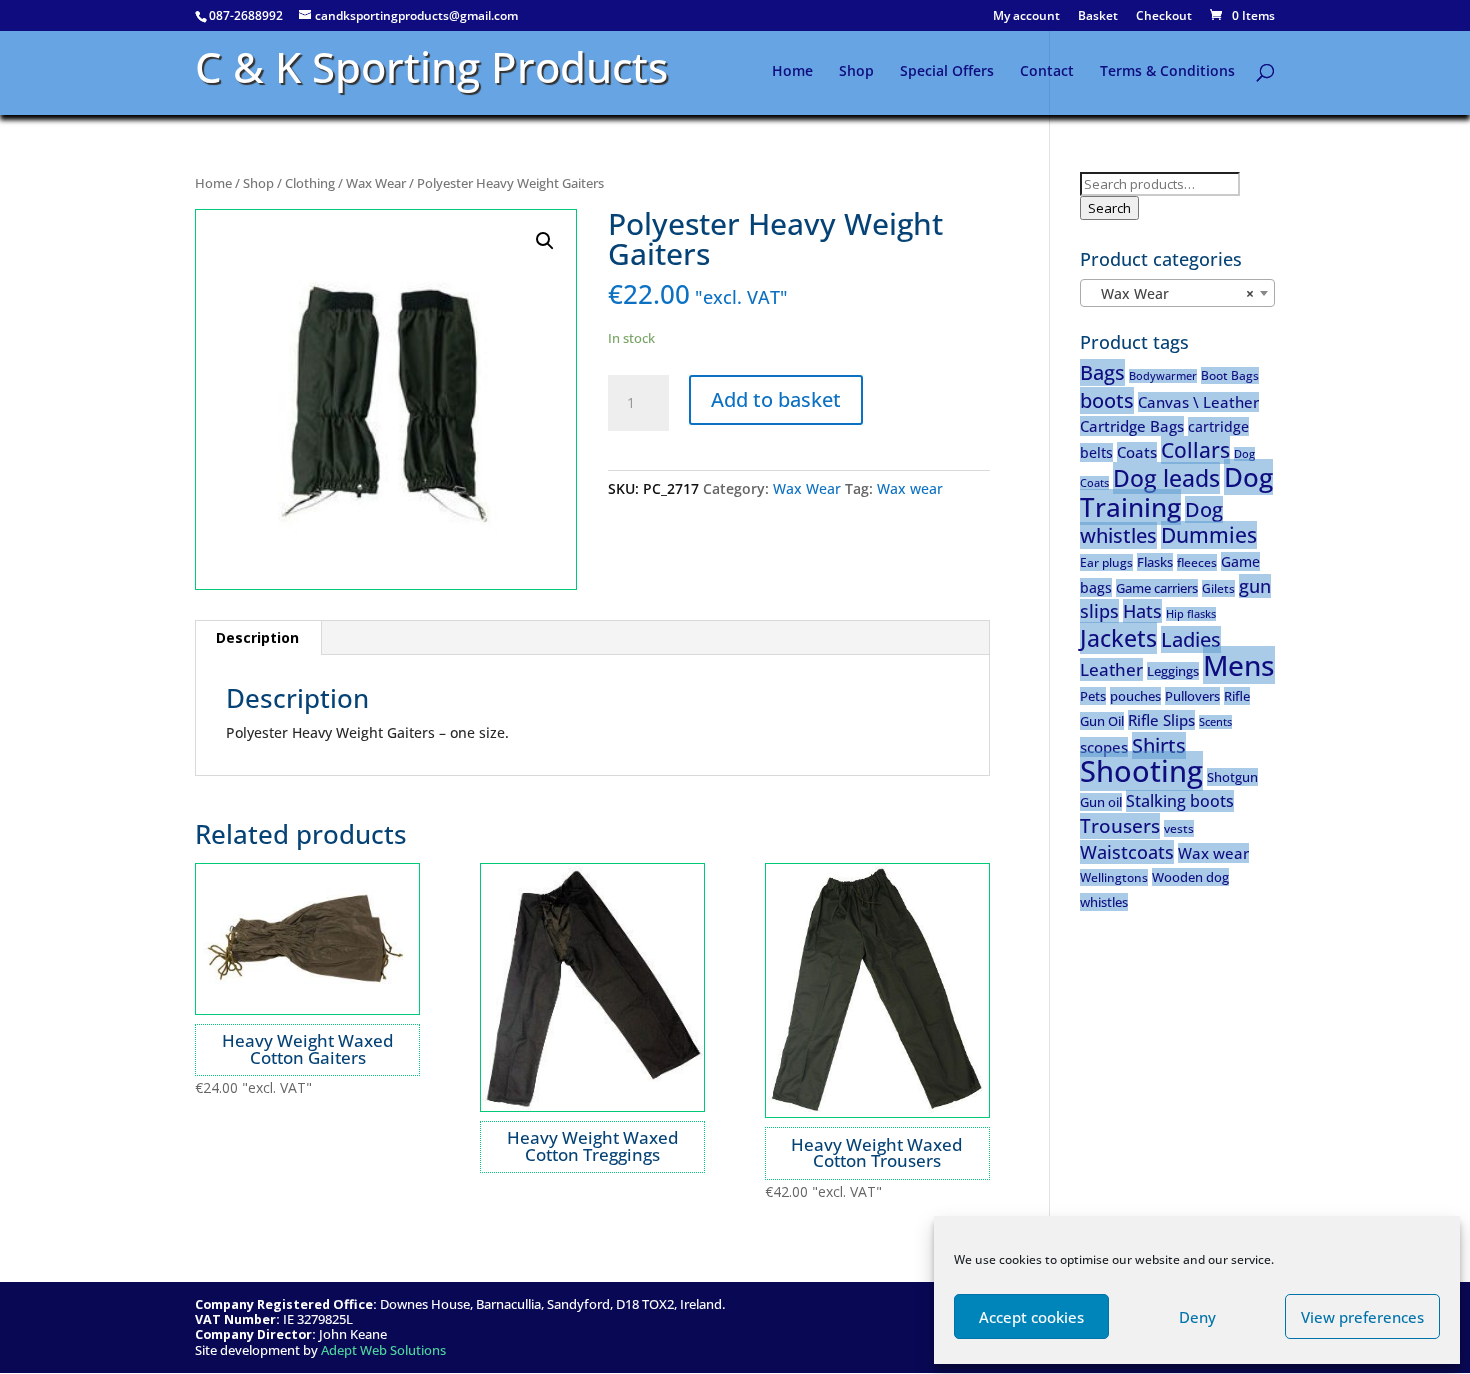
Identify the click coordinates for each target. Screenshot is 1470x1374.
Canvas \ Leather (1198, 402)
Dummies (1209, 535)
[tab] (258, 638)
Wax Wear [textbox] (1171, 293)
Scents (1215, 722)
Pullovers (1192, 696)
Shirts (1159, 745)
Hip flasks (1191, 614)
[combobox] (1177, 293)
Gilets (1218, 588)
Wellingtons (1114, 877)
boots (1107, 400)
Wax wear (910, 488)
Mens (1239, 665)
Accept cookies (1031, 1317)
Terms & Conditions (1167, 72)
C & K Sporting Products (431, 66)
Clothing (310, 183)
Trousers (1120, 826)
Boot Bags (1230, 375)
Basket (1098, 17)
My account (1026, 17)
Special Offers (947, 72)
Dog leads (1166, 478)
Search (1109, 208)
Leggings (1173, 671)
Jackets (1118, 638)
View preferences (1362, 1317)
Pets (1093, 696)
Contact (1047, 72)
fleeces (1197, 562)
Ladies (1191, 639)
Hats (1142, 611)
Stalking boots (1180, 801)
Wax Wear (376, 183)
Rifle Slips (1161, 720)
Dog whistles (1151, 522)
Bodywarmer (1163, 376)
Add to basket (776, 399)
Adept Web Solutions (383, 1350)
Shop (856, 72)
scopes (1104, 747)
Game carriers (1157, 588)
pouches (1135, 696)
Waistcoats (1127, 852)
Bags (1102, 372)
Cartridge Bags (1132, 426)
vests (1179, 828)
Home (792, 72)
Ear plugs (1106, 562)
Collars (1195, 450)
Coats (1137, 452)
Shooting (1141, 771)
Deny (1197, 1317)
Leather (1111, 669)
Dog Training (1176, 492)
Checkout (1164, 17)
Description (257, 637)
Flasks (1155, 562)
